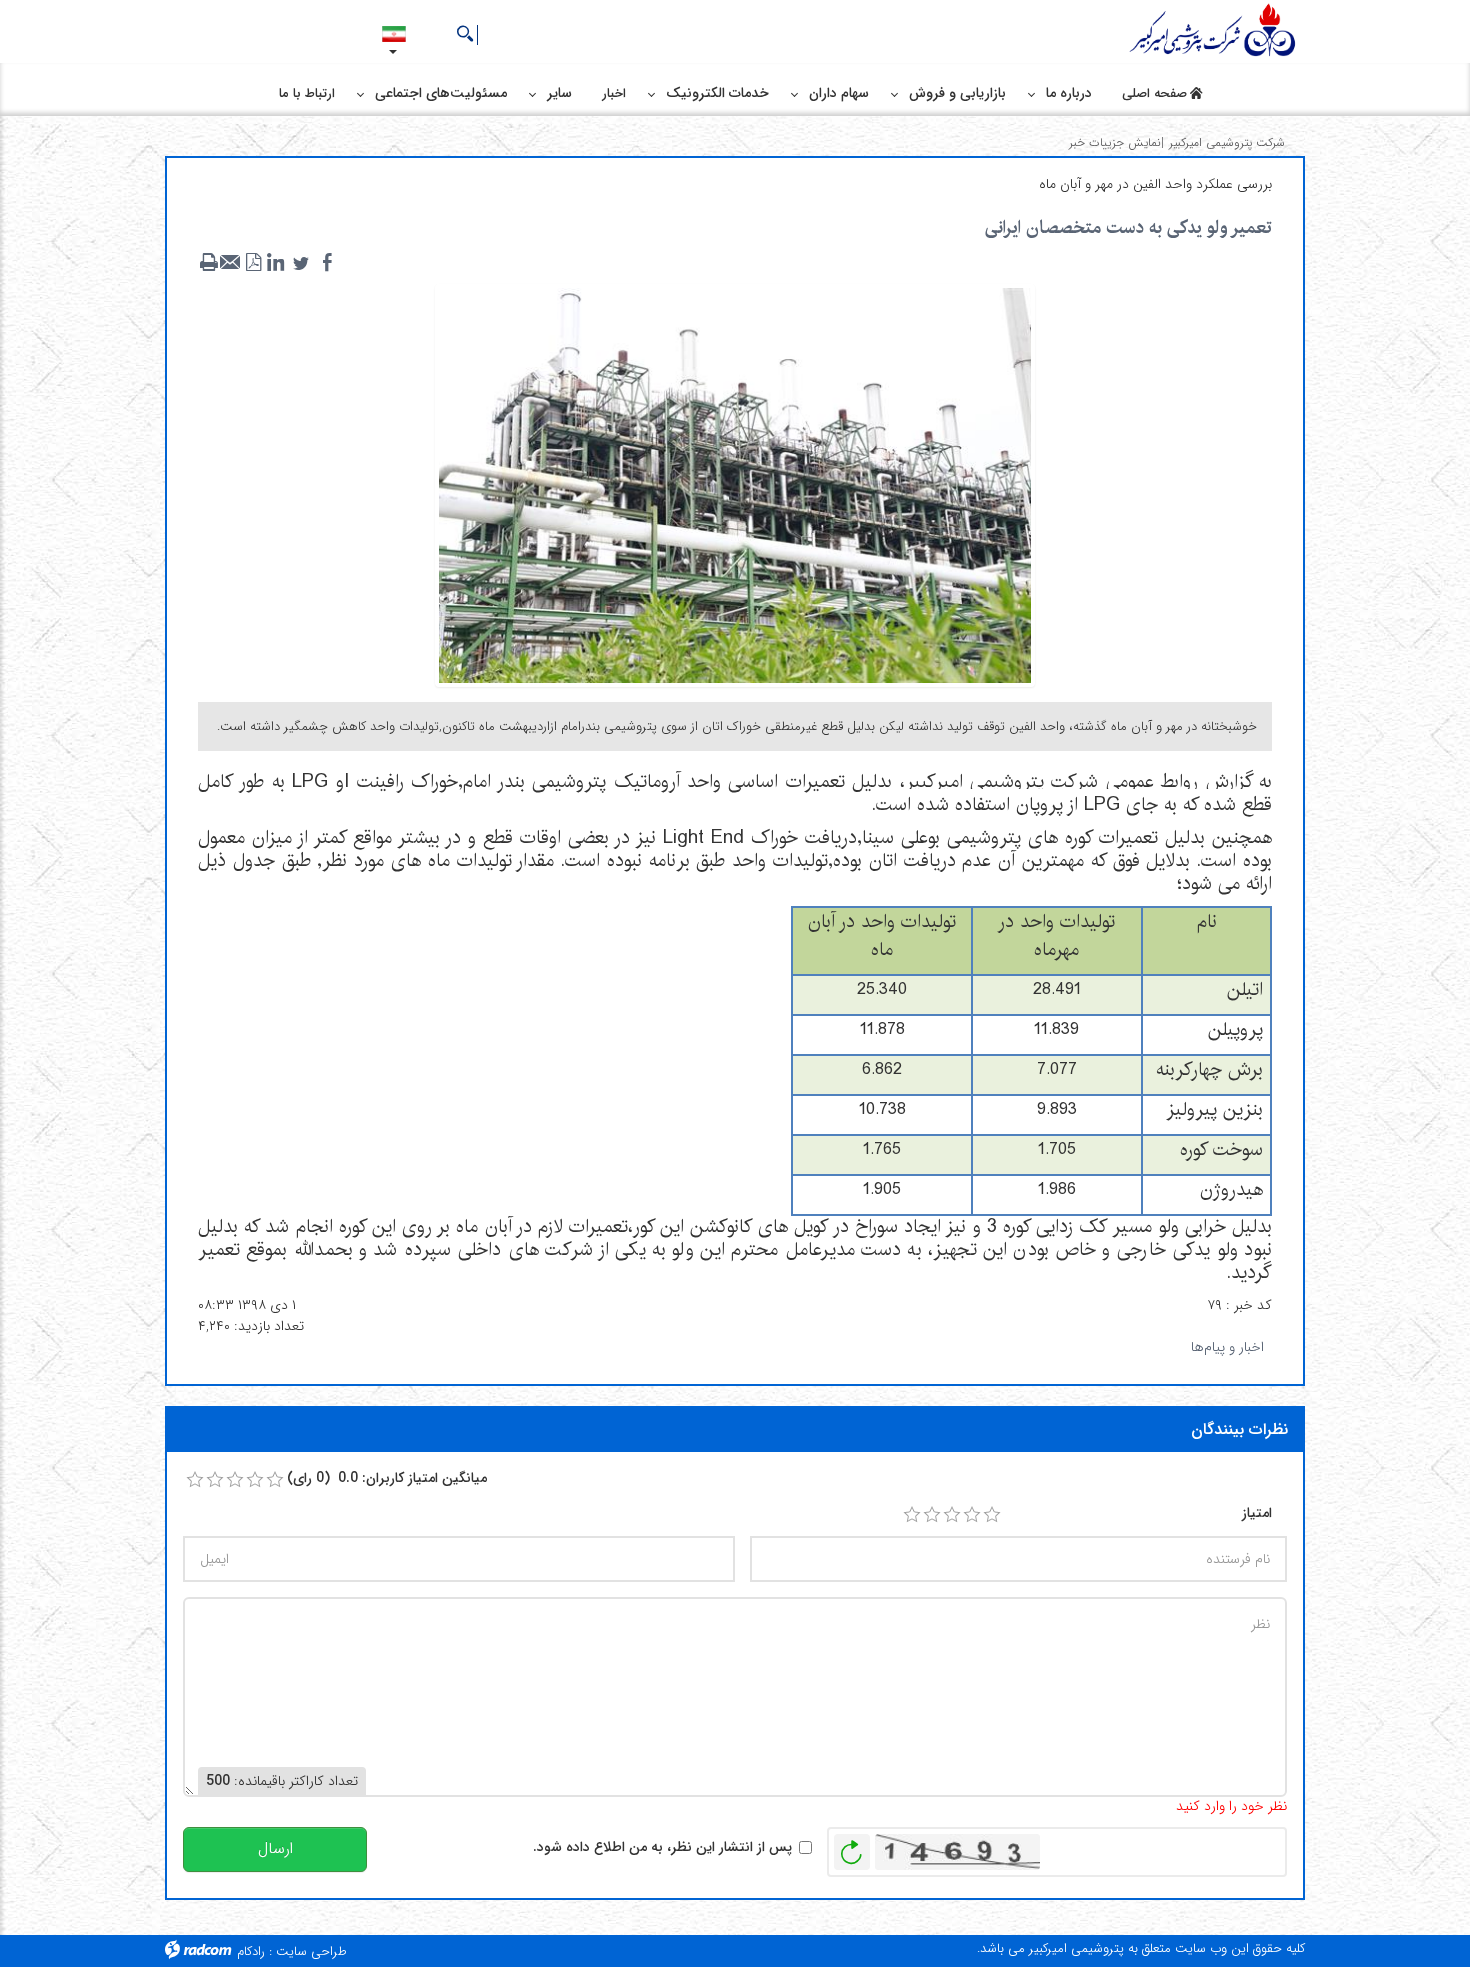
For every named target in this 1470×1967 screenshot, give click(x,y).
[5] (992, 1515)
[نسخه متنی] (209, 263)
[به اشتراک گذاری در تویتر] (301, 263)
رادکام (251, 1951)
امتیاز (1257, 1513)
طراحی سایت (311, 1951)
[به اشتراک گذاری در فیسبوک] (327, 263)
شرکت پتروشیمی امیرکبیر (1227, 142)
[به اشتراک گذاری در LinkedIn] (275, 263)
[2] (932, 1515)
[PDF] (253, 263)
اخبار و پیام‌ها (1227, 1347)
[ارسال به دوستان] (231, 263)
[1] (912, 1515)
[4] (972, 1515)
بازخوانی (852, 1847)
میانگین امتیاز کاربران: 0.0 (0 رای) (387, 1478)
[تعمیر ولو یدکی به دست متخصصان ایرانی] (735, 484)
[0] (195, 1480)
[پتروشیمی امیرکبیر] (1215, 31)
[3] (952, 1515)
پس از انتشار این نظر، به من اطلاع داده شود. (662, 1847)
